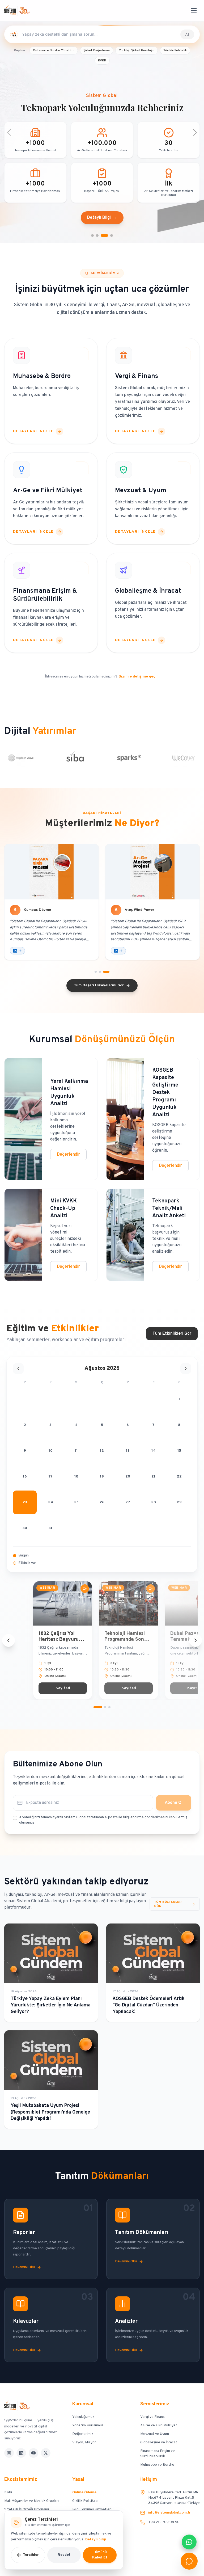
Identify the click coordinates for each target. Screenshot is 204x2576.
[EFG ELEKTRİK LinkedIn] (17, 951)
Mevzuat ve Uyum (155, 2434)
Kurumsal (83, 2404)
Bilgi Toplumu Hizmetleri (92, 2509)
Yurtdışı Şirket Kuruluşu (137, 50)
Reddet (64, 2555)
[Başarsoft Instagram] (118, 951)
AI (187, 34)
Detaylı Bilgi (26, 196)
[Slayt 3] (106, 1707)
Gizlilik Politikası (85, 2501)
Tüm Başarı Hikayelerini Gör (99, 985)
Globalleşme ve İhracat (159, 2442)
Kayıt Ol (36, 1688)
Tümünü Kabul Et (100, 2555)
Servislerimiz (155, 2404)
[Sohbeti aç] (189, 2561)
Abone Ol (174, 1803)
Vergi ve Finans (152, 2417)
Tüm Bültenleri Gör (168, 1904)
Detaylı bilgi (96, 2539)
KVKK (102, 61)
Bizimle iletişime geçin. (139, 677)
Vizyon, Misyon (84, 2442)
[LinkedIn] (21, 2453)
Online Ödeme (84, 2492)
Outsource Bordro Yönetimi (54, 50)
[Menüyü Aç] (194, 11)
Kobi (8, 2492)
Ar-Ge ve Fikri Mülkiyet (159, 2425)
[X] (46, 2453)
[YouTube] (33, 2453)
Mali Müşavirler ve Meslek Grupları (31, 2501)
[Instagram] (9, 2453)
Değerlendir (68, 1155)
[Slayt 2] (99, 1707)
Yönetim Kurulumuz (88, 2425)
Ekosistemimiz (21, 2480)
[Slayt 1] (95, 1707)
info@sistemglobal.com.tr (169, 2513)
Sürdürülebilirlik (175, 50)
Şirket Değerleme (97, 50)
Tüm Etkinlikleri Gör (172, 1334)
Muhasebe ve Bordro (157, 2465)
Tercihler (31, 2555)
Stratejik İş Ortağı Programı (27, 2509)
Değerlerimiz (83, 2434)
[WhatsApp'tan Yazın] (189, 2542)
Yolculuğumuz (83, 2417)
